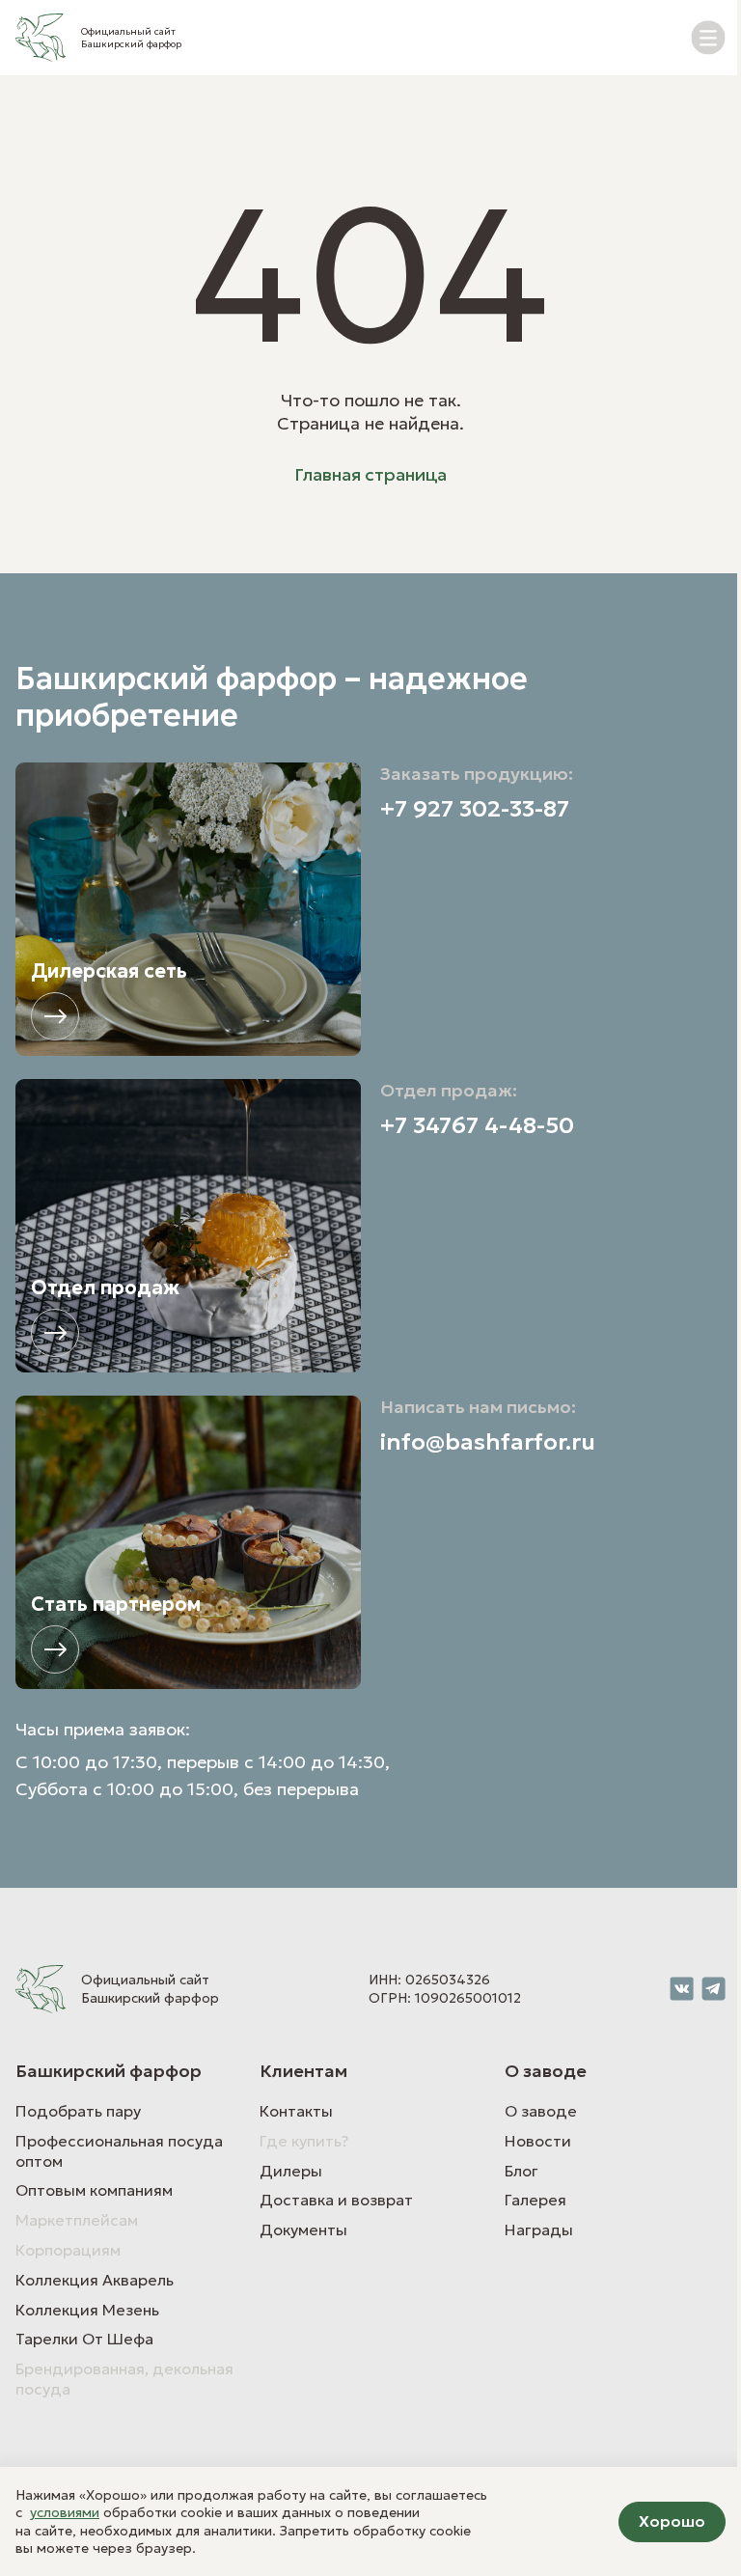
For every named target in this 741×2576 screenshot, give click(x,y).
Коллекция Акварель (95, 2280)
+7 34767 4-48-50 (477, 1126)
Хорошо (672, 2521)
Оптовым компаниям (94, 2190)
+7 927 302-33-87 (475, 809)
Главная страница (370, 474)
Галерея (535, 2200)
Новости (538, 2141)
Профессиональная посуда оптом (119, 2151)
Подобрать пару (78, 2111)
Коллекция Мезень (87, 2310)
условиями (65, 2512)
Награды (539, 2230)
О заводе (541, 2111)
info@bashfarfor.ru (488, 1442)
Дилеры (291, 2171)
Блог (521, 2171)
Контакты (296, 2111)
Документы (303, 2230)
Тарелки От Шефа (84, 2339)
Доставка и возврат (336, 2200)
